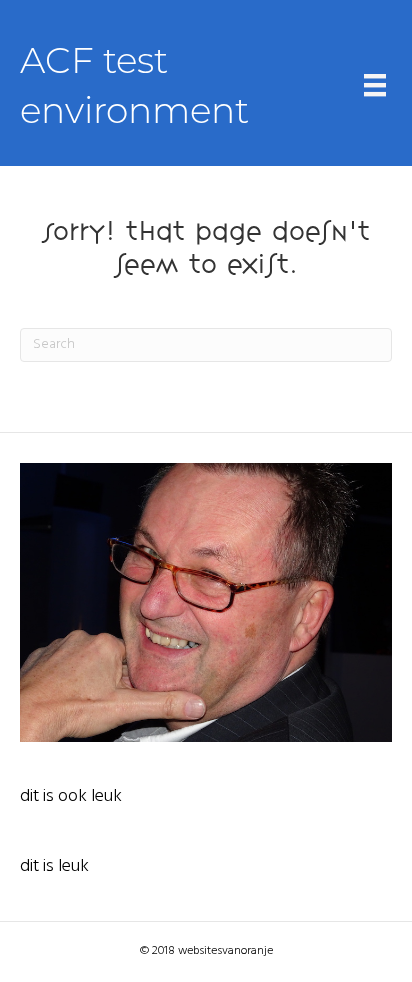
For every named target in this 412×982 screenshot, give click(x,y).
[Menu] (375, 85)
